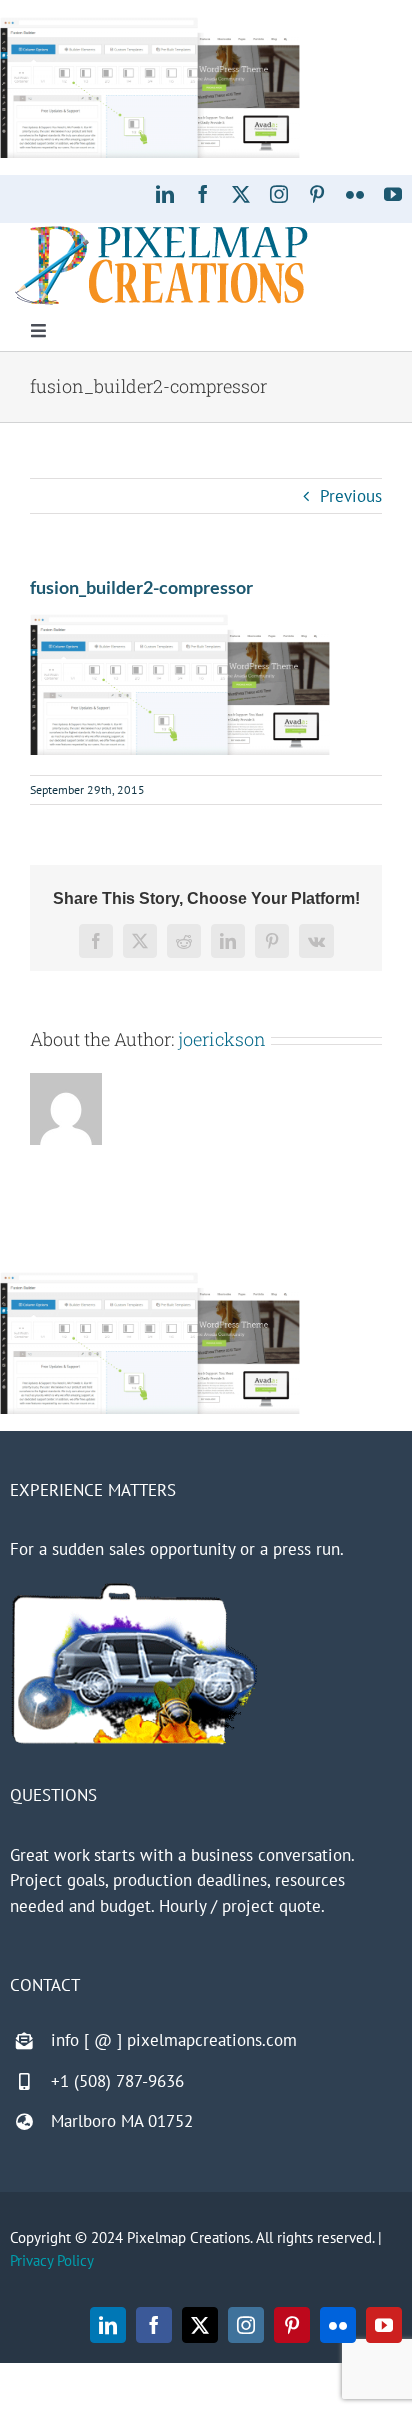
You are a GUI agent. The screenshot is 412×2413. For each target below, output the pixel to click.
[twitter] (241, 194)
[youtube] (393, 194)
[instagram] (279, 194)
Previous (351, 496)
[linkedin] (165, 194)
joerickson (222, 1039)
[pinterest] (317, 194)
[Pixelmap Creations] (161, 231)
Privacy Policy (52, 2260)
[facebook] (203, 194)
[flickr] (355, 194)
